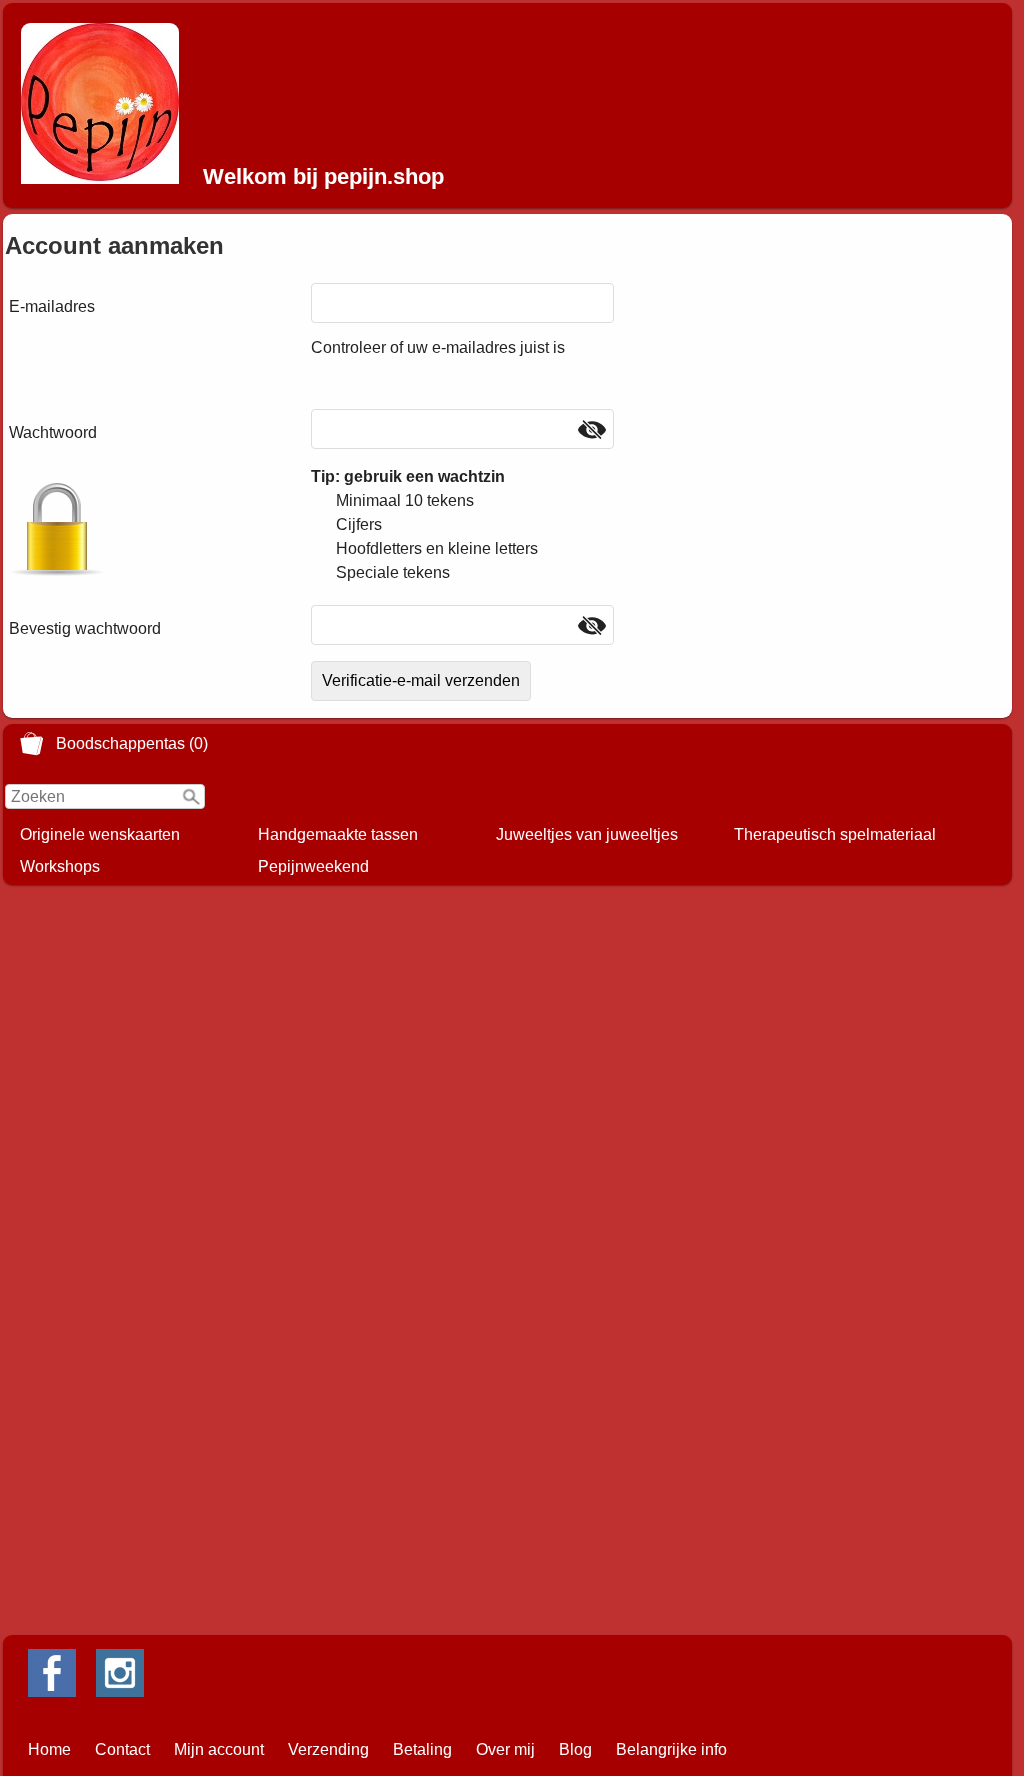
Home (49, 1749)
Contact (122, 1749)
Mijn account (219, 1749)
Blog (575, 1749)
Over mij (505, 1749)
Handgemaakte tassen (338, 834)
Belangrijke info (671, 1749)
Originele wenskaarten (100, 834)
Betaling (422, 1749)
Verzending (328, 1749)
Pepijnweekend (313, 866)
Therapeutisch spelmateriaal (835, 834)
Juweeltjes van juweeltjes (587, 834)
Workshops (60, 866)
